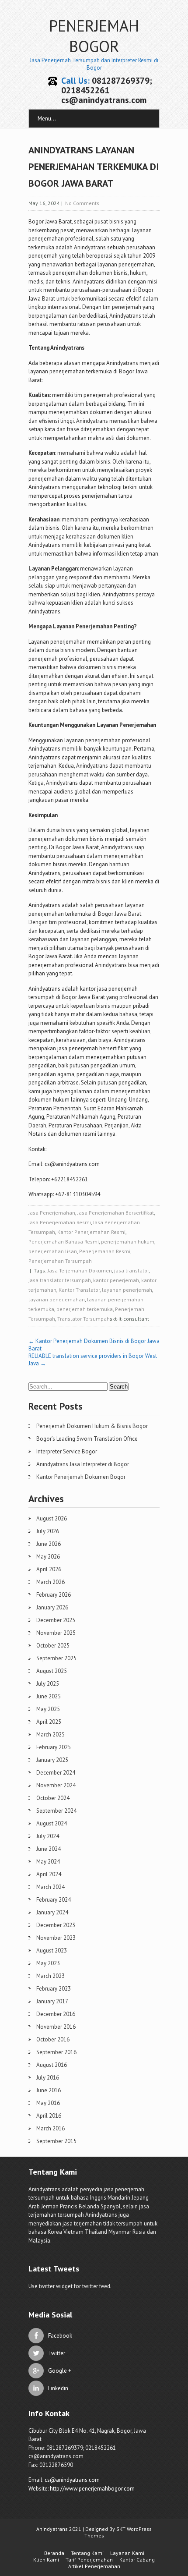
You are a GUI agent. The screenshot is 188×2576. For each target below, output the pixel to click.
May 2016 (48, 2103)
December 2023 (56, 1925)
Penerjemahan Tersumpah (60, 1261)
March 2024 (50, 1887)
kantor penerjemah (116, 1280)
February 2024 (54, 1900)
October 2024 (53, 1798)
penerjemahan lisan (53, 1251)
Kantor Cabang (137, 2560)
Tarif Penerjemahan (89, 2560)
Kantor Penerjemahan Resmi (91, 1232)
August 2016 (52, 2065)
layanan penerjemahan (57, 1299)
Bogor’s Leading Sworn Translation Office (87, 1439)
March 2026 (50, 1582)
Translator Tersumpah (84, 1319)
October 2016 (53, 2039)
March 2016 (50, 2128)
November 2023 (56, 1938)
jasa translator (131, 1270)
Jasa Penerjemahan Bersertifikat (116, 1213)
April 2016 (49, 2116)
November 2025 (56, 1633)
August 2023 (52, 1951)
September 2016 (56, 2052)
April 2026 (49, 1569)
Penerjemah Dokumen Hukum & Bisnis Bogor (92, 1426)
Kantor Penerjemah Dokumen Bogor (81, 1477)
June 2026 (49, 1544)
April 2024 (49, 1874)
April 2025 (49, 1722)
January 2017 (52, 2001)
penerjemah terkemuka (85, 1309)
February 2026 (54, 1595)
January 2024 (52, 1912)
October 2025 (53, 1646)
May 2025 (48, 1709)
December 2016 (56, 2014)
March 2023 (50, 1976)
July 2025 (48, 1684)
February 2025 (54, 1747)
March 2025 (50, 1734)
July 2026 (48, 1531)
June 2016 (49, 2090)
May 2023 (48, 1963)
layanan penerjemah (127, 1290)
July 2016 (48, 2078)
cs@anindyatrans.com (72, 2480)
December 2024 (56, 1773)
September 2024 (56, 1811)
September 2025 (56, 1658)
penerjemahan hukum (128, 1242)
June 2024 (49, 1849)
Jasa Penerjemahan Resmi (60, 1222)
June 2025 (49, 1696)
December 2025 (56, 1620)
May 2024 (48, 1862)
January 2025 (52, 1760)
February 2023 (54, 1989)
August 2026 (52, 1518)
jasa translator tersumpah (60, 1280)
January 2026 (52, 1607)
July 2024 (48, 1836)
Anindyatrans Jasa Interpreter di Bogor (83, 1464)
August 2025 (52, 1671)
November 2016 (56, 2027)
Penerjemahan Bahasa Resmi (64, 1242)
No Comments (82, 203)
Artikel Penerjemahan (94, 2566)
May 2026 (48, 1557)
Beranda (54, 2553)
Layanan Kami (127, 2553)
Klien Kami (46, 2560)
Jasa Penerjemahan (52, 1213)
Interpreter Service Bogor (67, 1451)
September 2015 (56, 2141)
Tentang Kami (87, 2553)
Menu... (47, 119)
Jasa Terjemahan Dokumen (80, 1270)
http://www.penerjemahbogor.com (92, 2489)
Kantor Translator (79, 1290)
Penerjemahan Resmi (105, 1251)
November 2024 (56, 1785)
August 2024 (52, 1823)
